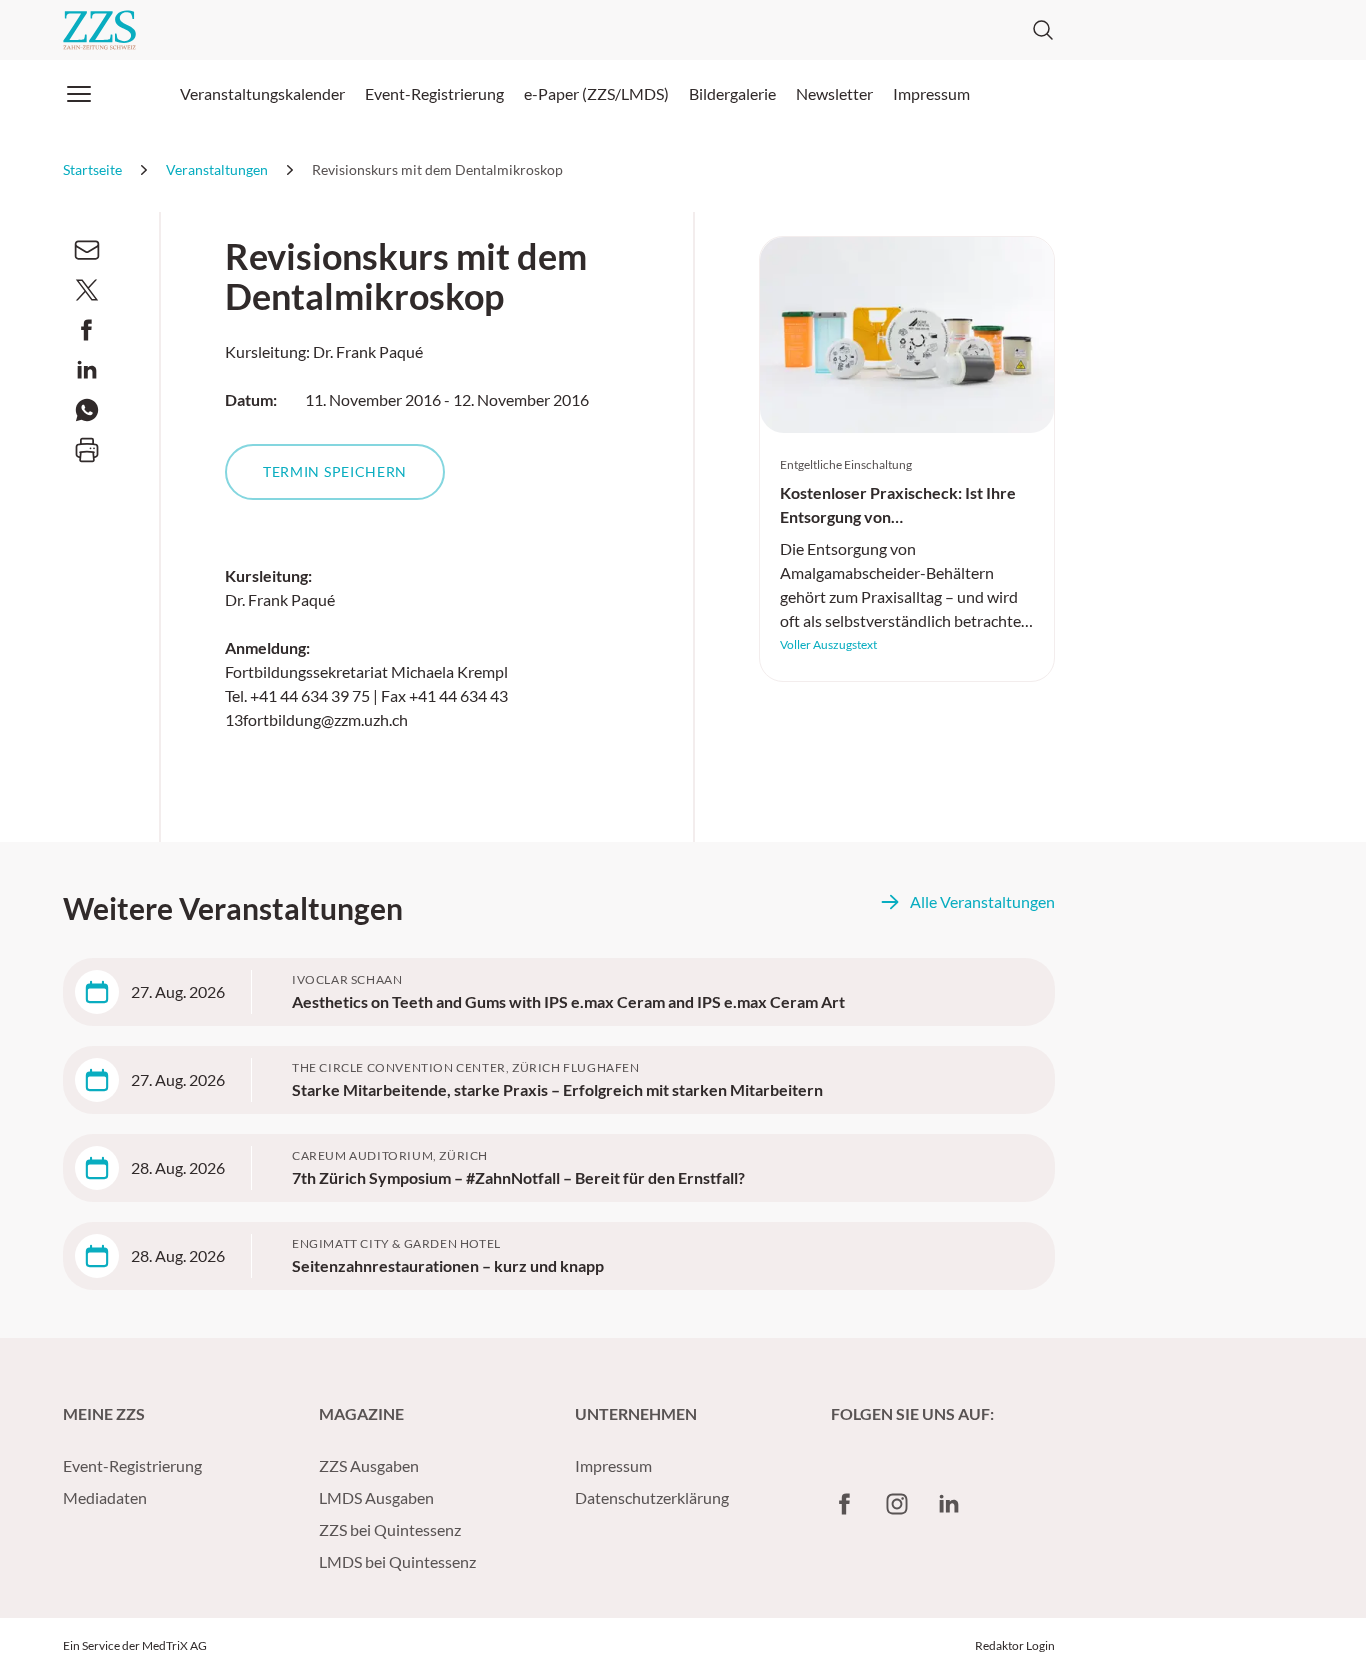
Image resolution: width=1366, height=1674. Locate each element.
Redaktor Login (1015, 1645)
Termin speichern (335, 471)
